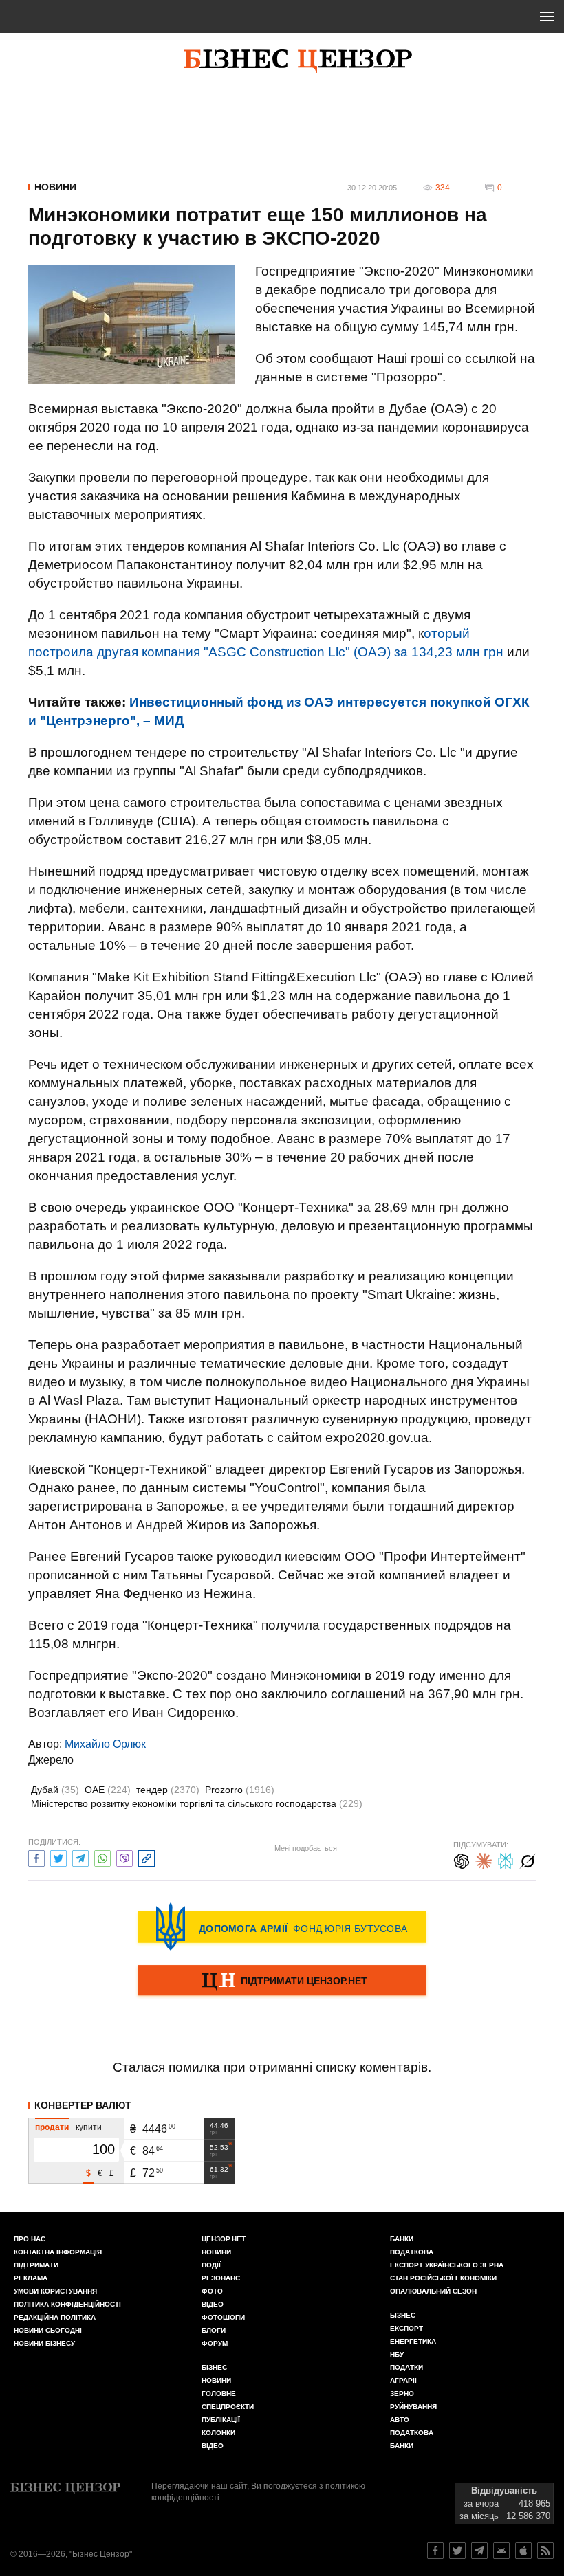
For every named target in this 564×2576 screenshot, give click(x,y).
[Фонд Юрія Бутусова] (282, 1927)
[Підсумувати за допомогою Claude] (484, 1859)
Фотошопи (223, 2317)
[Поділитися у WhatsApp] (102, 1857)
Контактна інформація (58, 2252)
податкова (412, 2433)
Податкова (412, 2252)
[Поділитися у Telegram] (80, 1857)
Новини (55, 187)
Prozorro (240, 1790)
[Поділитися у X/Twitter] (58, 1857)
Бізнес (214, 2367)
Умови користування (55, 2291)
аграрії (403, 2380)
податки (406, 2367)
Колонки (218, 2433)
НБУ (397, 2354)
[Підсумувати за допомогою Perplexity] (506, 1859)
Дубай (55, 1790)
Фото (212, 2291)
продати (52, 2127)
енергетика (413, 2341)
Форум (215, 2343)
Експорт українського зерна (447, 2265)
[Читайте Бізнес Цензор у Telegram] (479, 2551)
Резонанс (221, 2278)
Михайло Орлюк (105, 1744)
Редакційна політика (55, 2317)
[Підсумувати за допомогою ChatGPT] (462, 1859)
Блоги (214, 2330)
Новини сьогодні (48, 2330)
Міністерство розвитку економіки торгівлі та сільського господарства (197, 1803)
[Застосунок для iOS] (523, 2551)
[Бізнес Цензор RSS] (545, 2551)
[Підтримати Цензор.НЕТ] (282, 1981)
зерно (402, 2394)
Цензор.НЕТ (224, 2239)
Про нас (30, 2239)
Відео (213, 2304)
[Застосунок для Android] (501, 2551)
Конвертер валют (83, 2105)
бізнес (403, 2315)
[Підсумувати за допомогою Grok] (528, 1859)
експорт (406, 2328)
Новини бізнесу (44, 2343)
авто (400, 2420)
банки (402, 2239)
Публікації (221, 2420)
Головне (219, 2394)
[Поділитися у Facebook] (36, 1857)
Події (211, 2265)
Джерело (51, 1760)
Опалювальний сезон (433, 2291)
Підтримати (36, 2265)
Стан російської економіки (443, 2278)
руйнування (413, 2407)
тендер (168, 1790)
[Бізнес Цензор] (298, 61)
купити (89, 2127)
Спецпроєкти (228, 2407)
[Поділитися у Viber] (124, 1857)
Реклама (31, 2278)
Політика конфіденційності (67, 2304)
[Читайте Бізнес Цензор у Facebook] (435, 2551)
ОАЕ (108, 1790)
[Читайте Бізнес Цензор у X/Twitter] (457, 2551)
